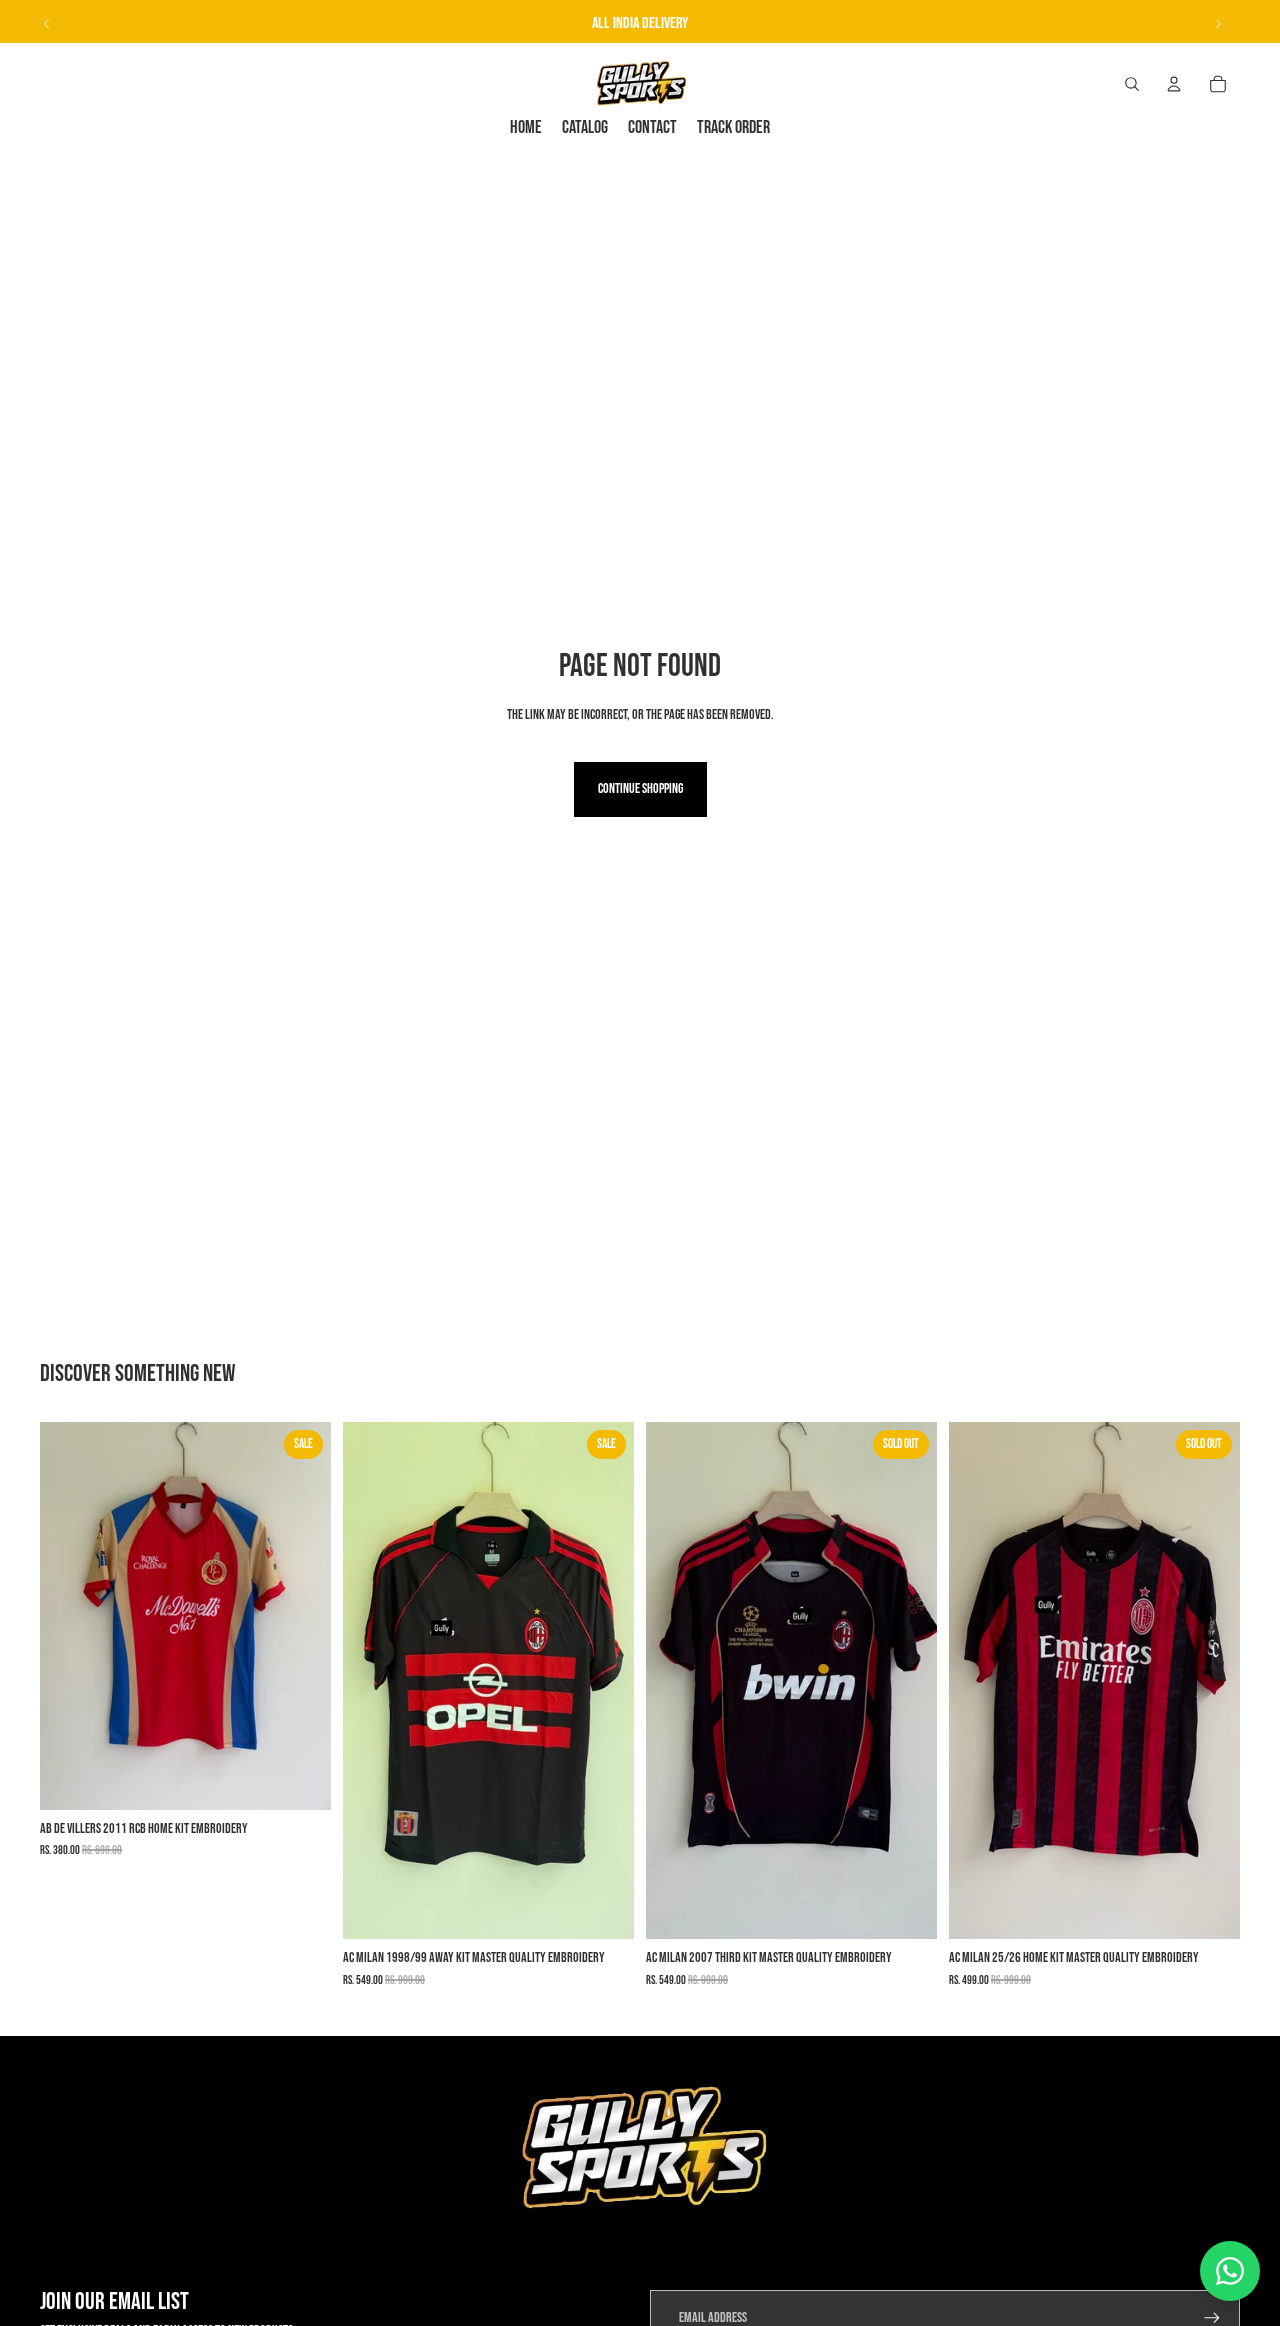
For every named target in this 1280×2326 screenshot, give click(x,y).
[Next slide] (1218, 24)
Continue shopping (640, 788)
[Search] (1132, 84)
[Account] (1174, 84)
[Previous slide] (47, 24)
